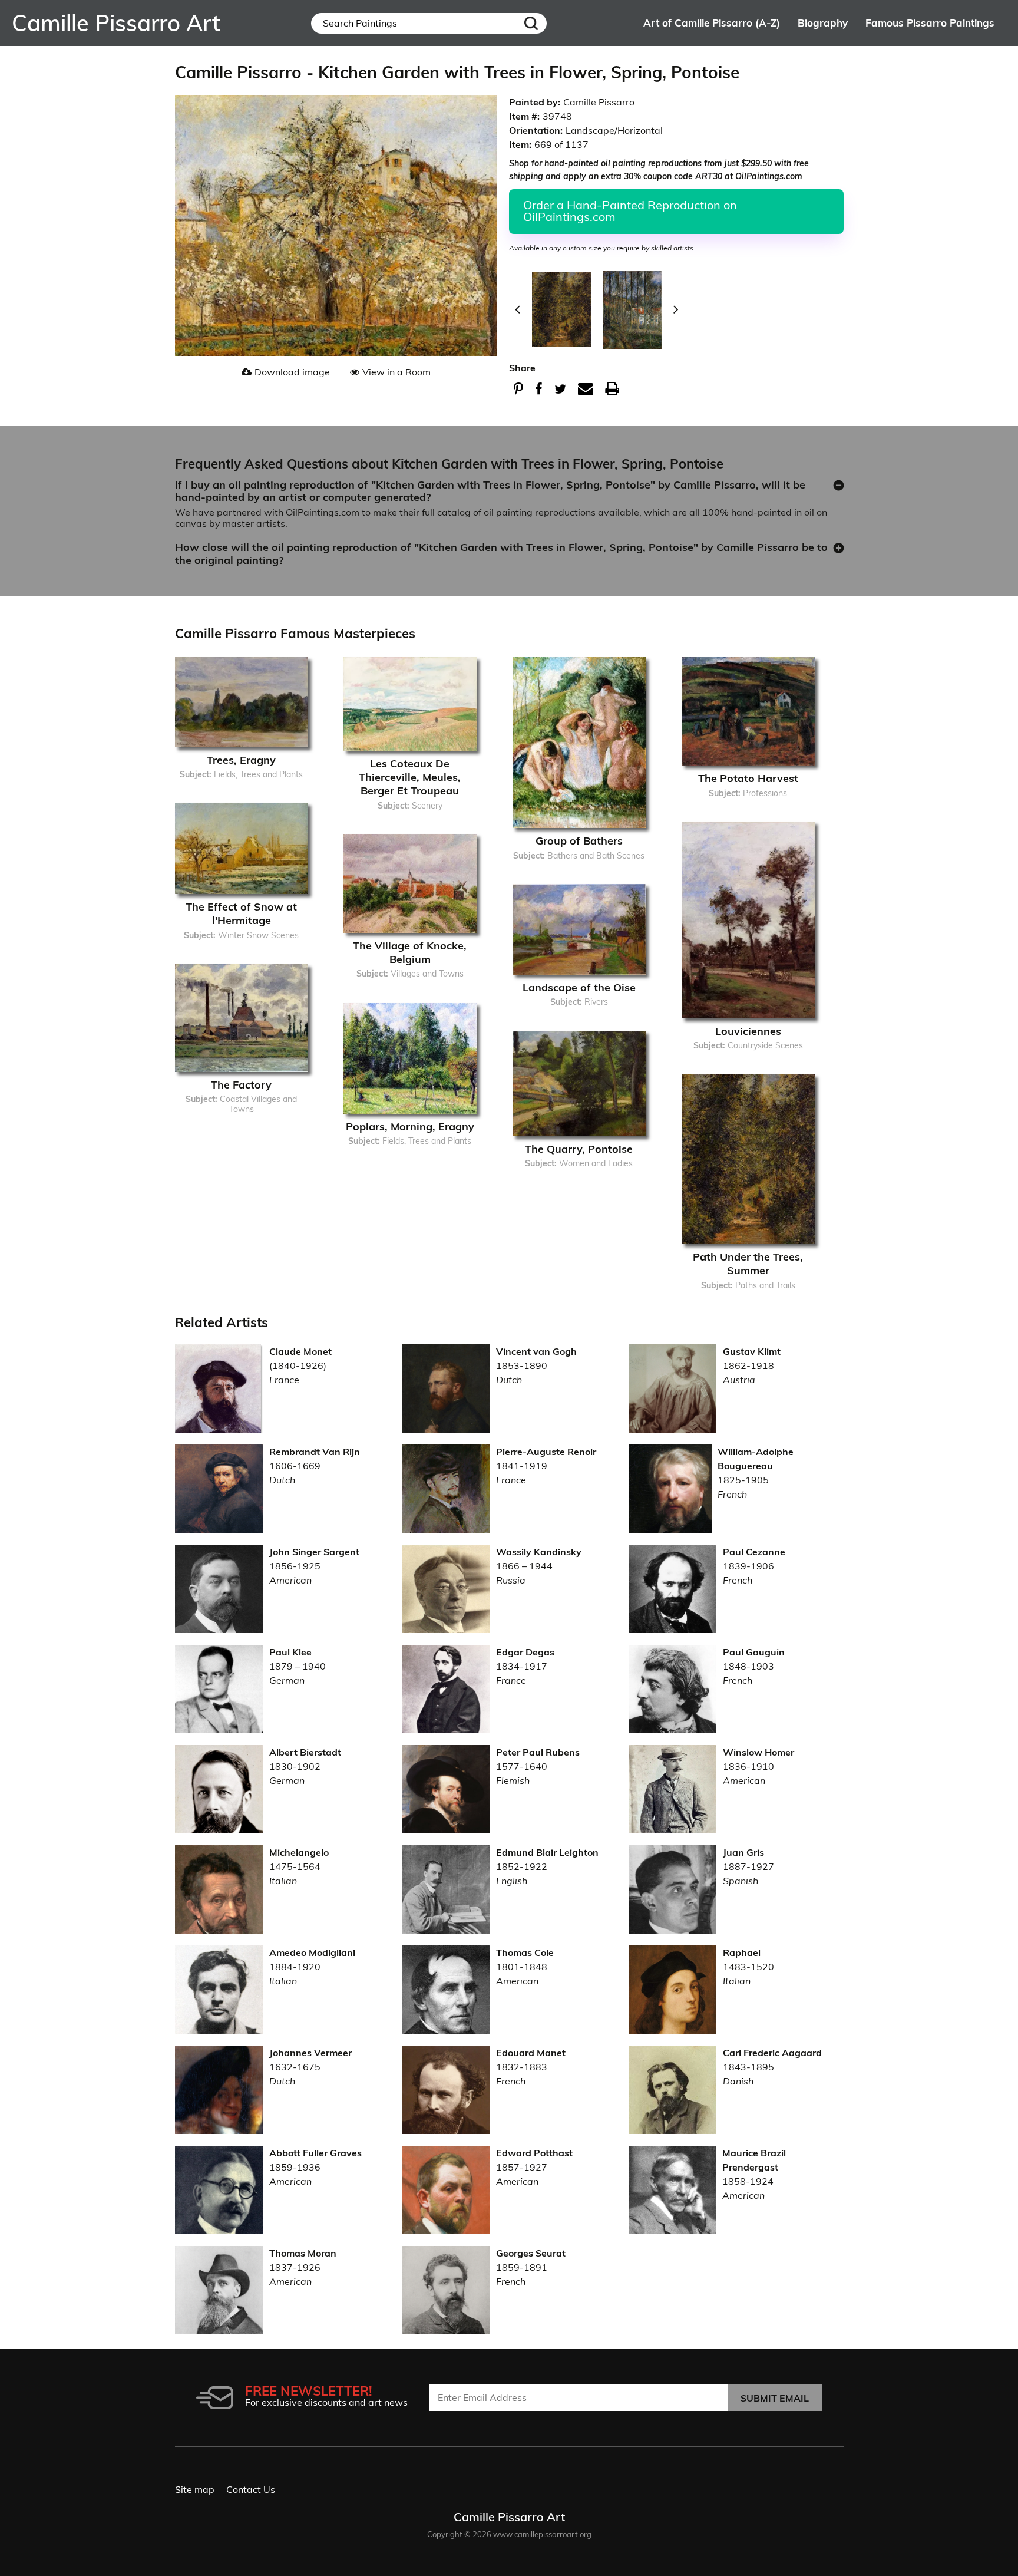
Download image (292, 372)
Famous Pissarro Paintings (930, 23)
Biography (823, 23)
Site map (195, 2489)
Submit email (775, 2398)
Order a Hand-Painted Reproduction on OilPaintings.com (630, 211)
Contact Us (251, 2489)
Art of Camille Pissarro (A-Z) (712, 23)
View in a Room (396, 372)
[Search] (531, 23)
